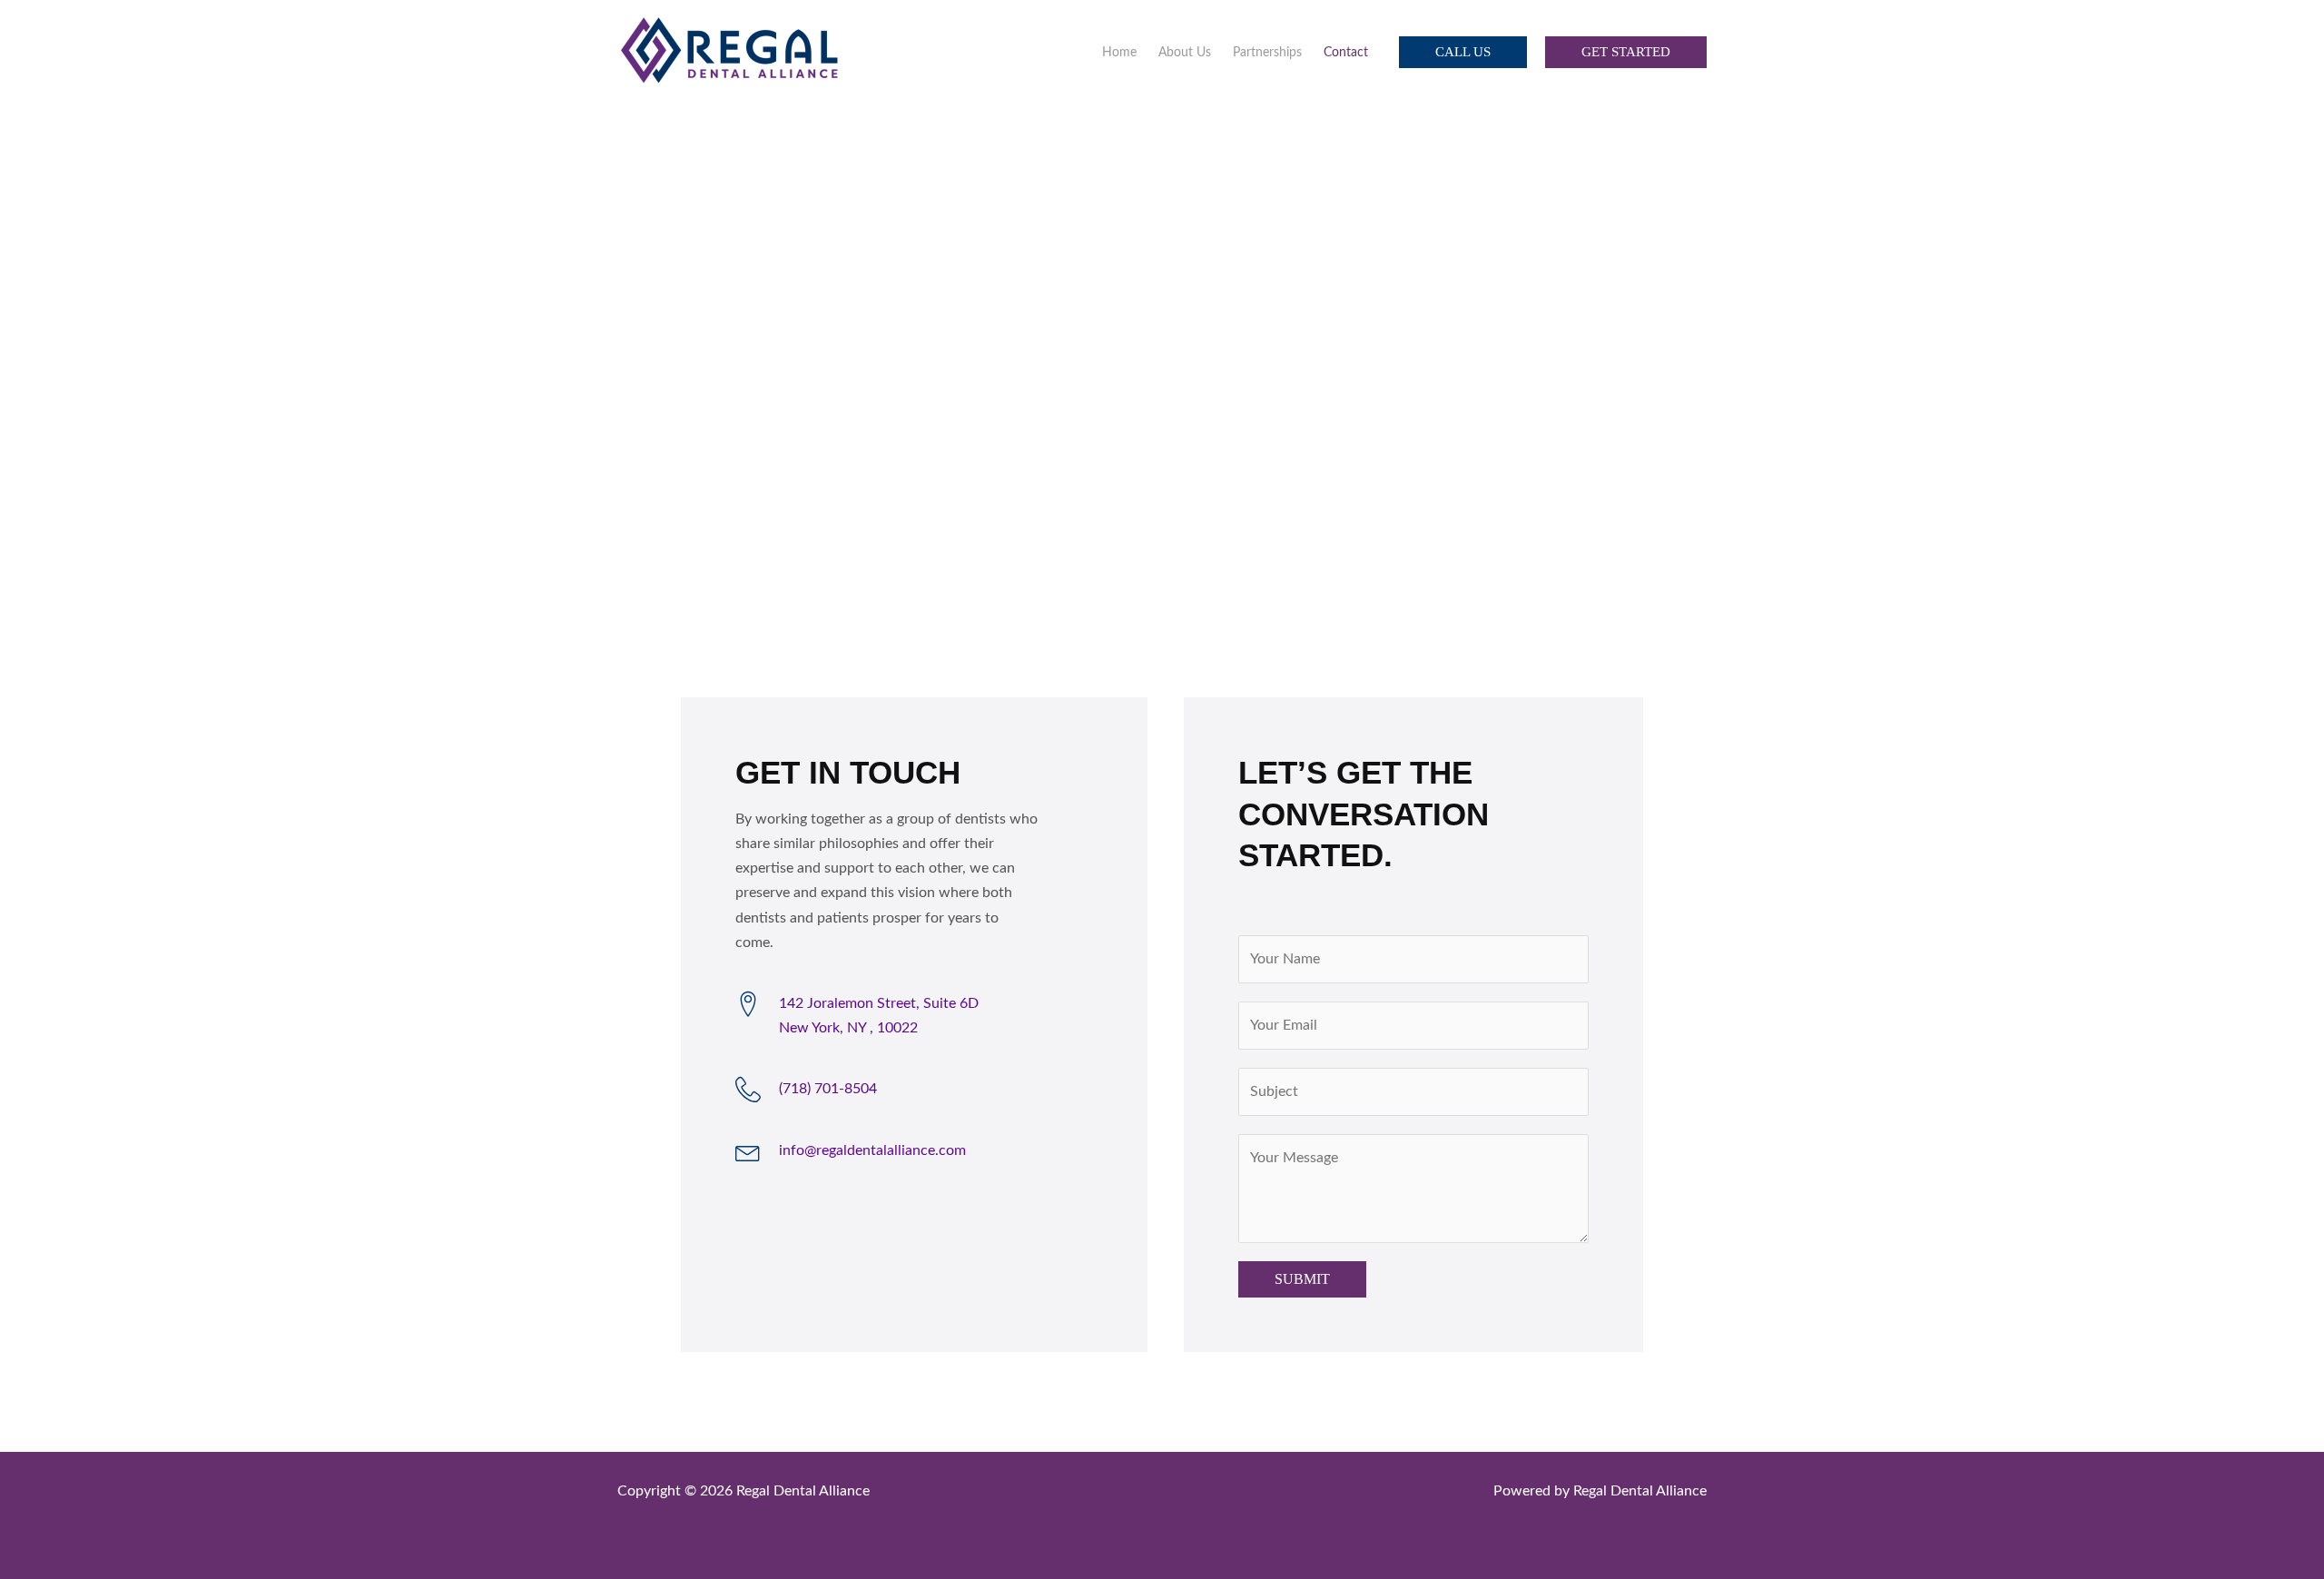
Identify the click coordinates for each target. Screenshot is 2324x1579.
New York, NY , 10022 (848, 1028)
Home (1119, 53)
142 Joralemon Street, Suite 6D (879, 1003)
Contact (1346, 53)
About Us (1185, 53)
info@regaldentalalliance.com (872, 1150)
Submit (1302, 1279)
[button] (1463, 52)
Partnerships (1267, 53)
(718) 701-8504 (828, 1089)
